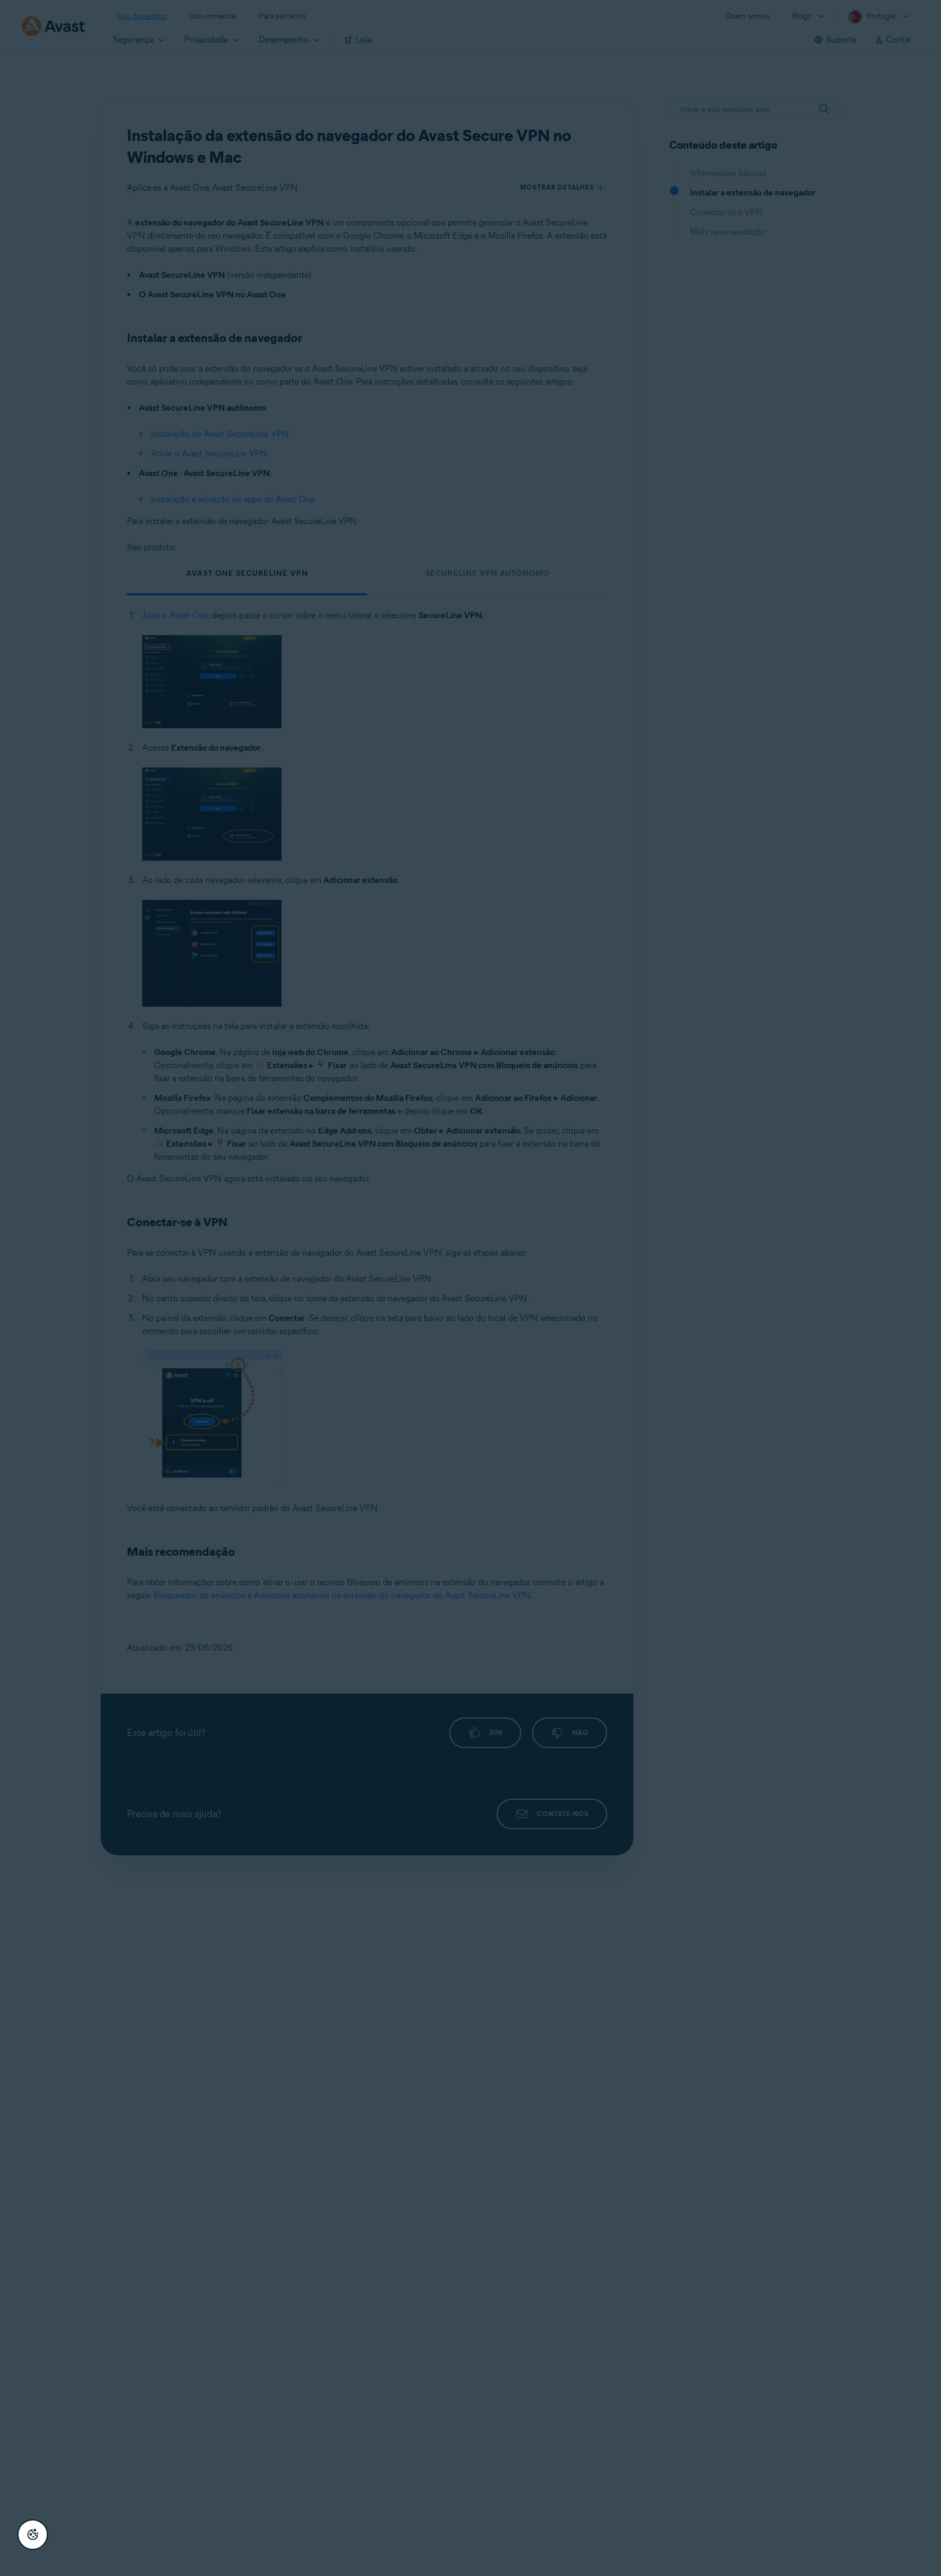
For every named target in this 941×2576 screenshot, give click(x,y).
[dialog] (471, 1288)
